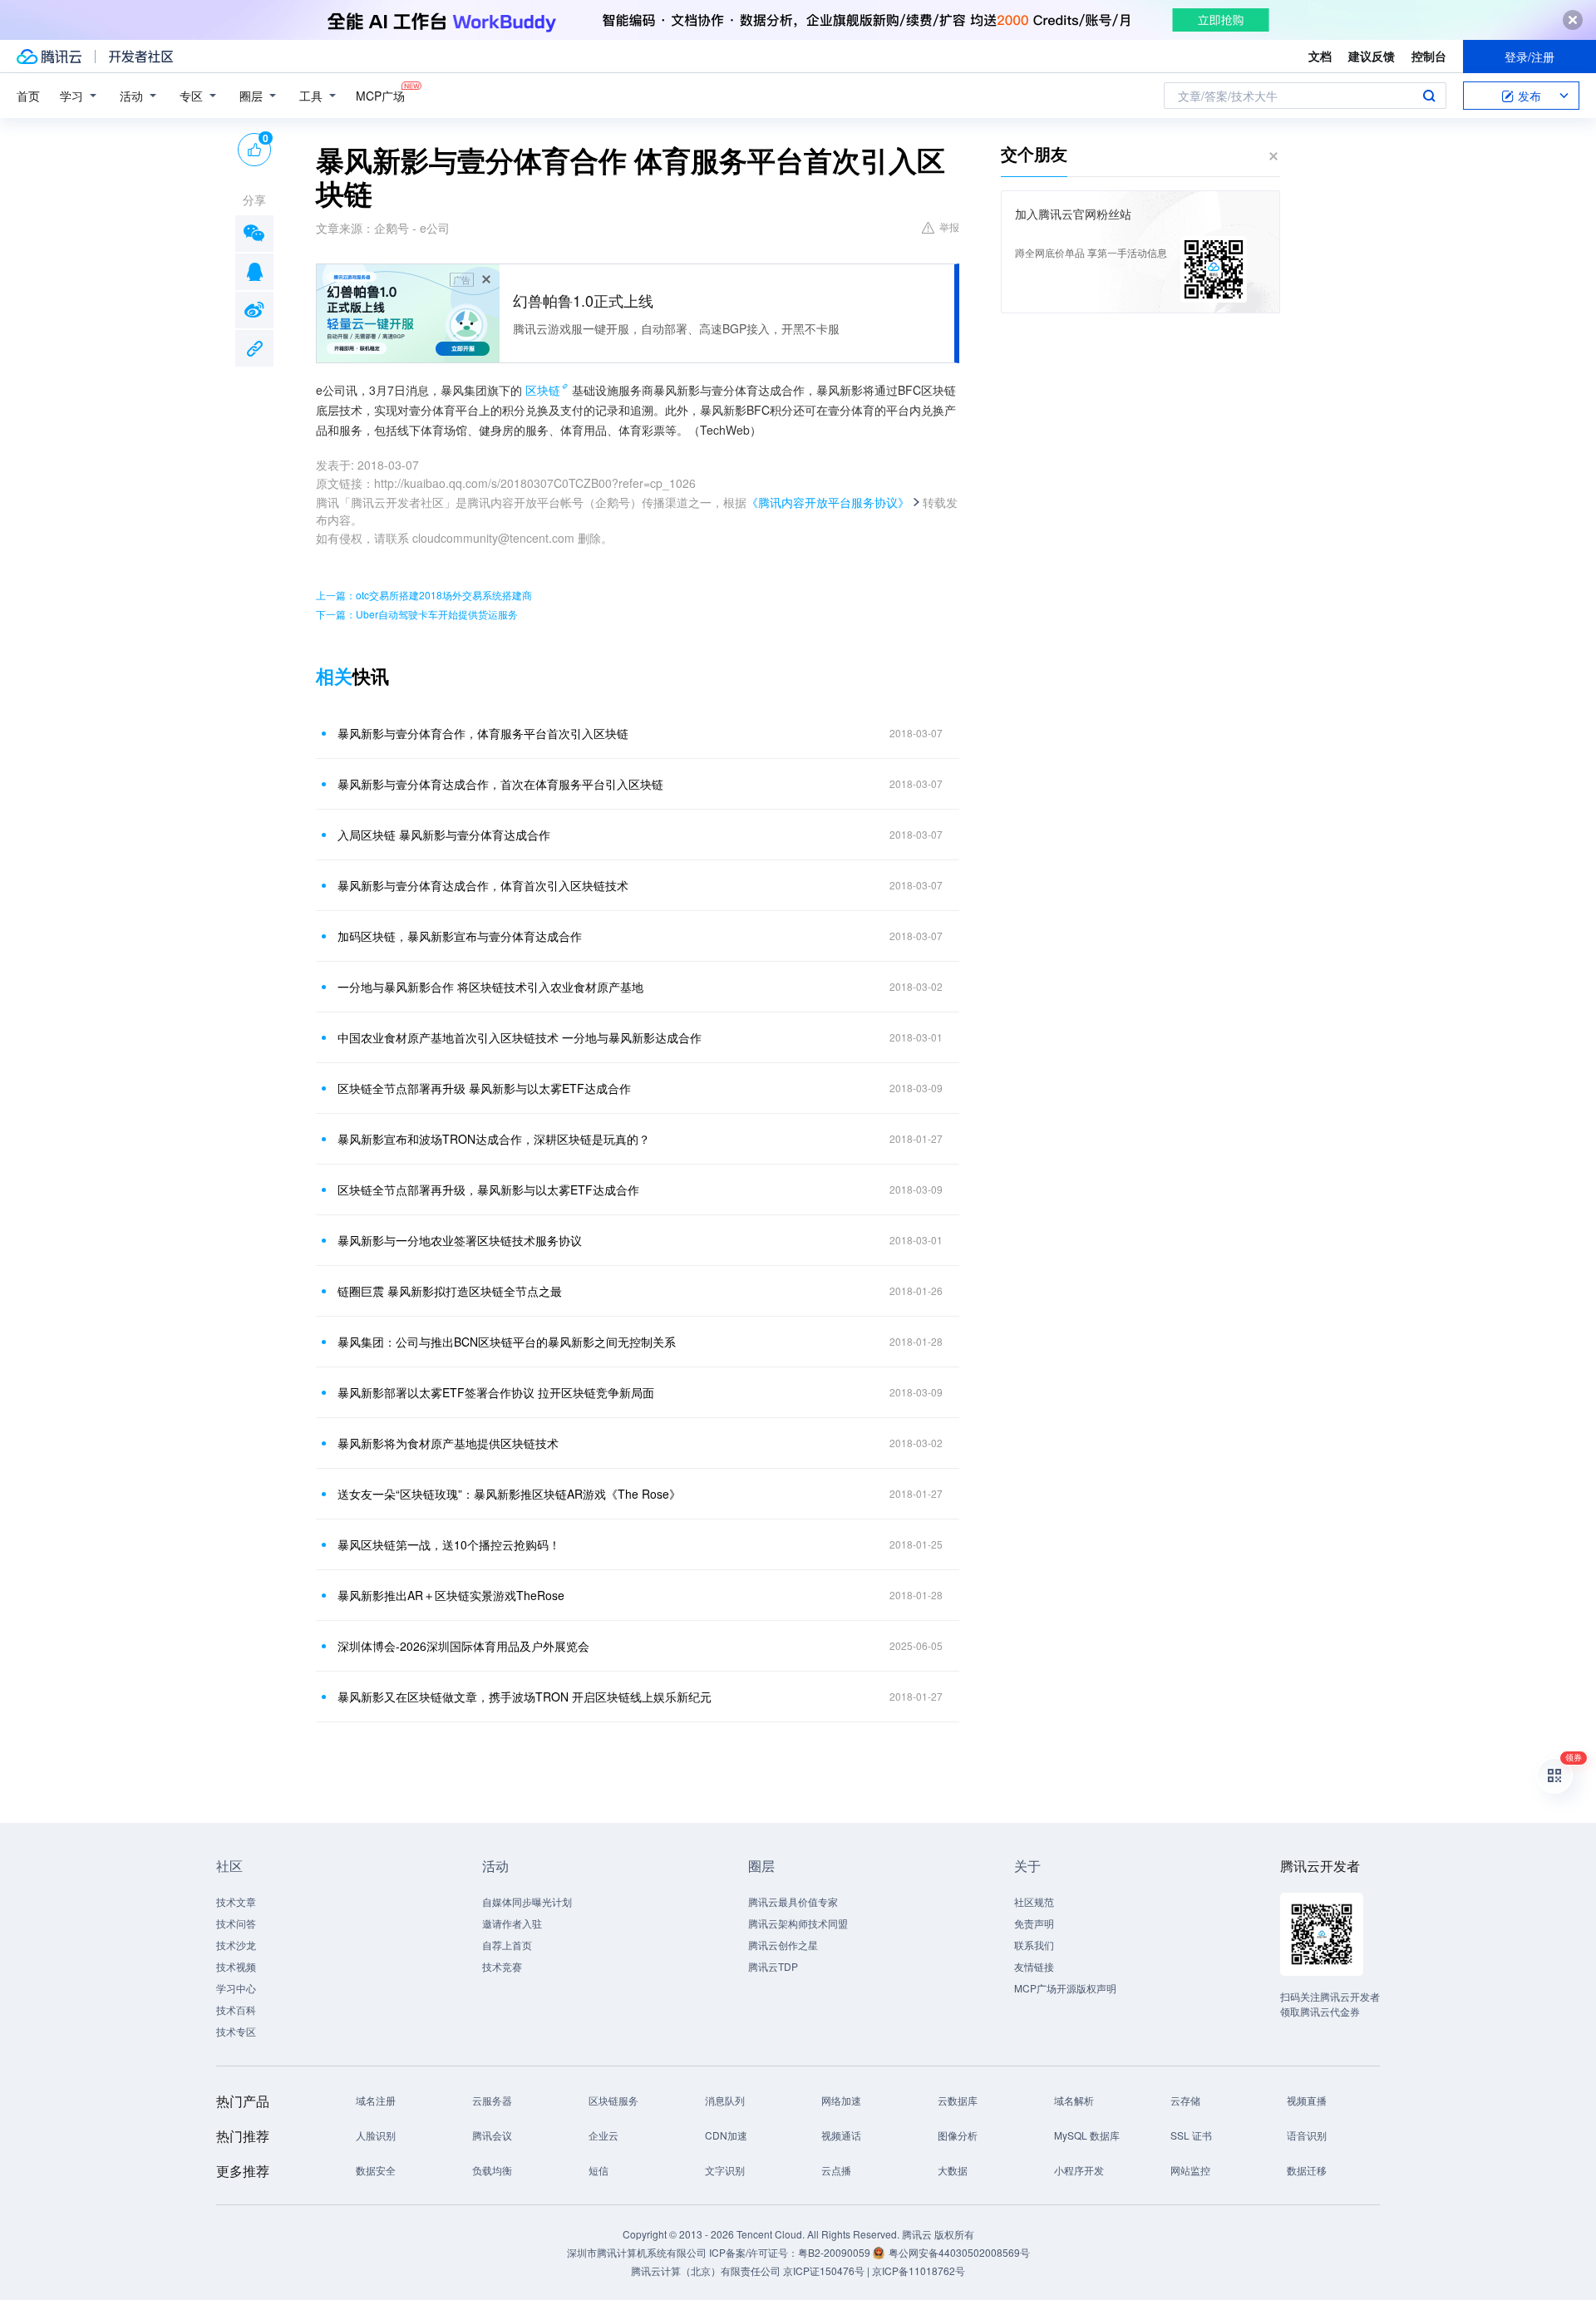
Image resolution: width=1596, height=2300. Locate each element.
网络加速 (841, 2100)
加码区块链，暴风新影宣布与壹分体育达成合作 (460, 936)
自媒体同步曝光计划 (527, 1901)
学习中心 (236, 1988)
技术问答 (236, 1923)
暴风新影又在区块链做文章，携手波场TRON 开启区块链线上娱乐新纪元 (525, 1697)
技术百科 (236, 2009)
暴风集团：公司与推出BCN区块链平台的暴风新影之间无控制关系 (507, 1342)
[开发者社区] (141, 57)
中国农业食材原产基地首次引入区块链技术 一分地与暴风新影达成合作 (520, 1037)
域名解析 (1074, 2100)
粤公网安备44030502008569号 (959, 2252)
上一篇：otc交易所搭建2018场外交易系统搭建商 (424, 595)
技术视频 (236, 1966)
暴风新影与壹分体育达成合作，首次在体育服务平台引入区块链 (500, 784)
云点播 (836, 2170)
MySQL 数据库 (1087, 2135)
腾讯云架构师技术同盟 (798, 1923)
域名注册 (376, 2100)
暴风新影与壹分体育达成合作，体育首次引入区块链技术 (483, 885)
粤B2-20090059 (835, 2252)
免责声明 (1034, 1923)
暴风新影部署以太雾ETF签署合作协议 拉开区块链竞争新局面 (496, 1392)
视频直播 (1307, 2100)
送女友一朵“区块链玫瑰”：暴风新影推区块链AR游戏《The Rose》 (509, 1494)
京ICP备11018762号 (919, 2270)
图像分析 (958, 2135)
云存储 (1185, 2100)
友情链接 (1034, 1966)
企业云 (603, 2135)
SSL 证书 (1191, 2135)
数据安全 (376, 2170)
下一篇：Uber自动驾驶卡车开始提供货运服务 (417, 614)
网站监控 (1190, 2170)
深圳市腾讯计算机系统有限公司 (637, 2252)
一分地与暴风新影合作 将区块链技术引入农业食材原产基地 (490, 987)
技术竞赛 (502, 1966)
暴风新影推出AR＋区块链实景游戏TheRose (451, 1595)
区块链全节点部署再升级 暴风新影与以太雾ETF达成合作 (484, 1088)
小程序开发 (1079, 2170)
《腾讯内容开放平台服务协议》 (828, 502)
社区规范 (1034, 1901)
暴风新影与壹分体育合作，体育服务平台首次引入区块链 (483, 733)
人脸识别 (376, 2135)
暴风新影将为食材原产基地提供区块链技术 (448, 1443)
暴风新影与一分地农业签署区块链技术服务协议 (460, 1240)
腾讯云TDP (773, 1966)
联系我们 (1034, 1945)
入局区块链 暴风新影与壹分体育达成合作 (444, 835)
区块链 (543, 390)
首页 (28, 96)
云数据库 (958, 2100)
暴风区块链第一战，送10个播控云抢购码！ (449, 1544)
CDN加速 (726, 2135)
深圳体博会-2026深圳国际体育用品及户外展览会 (463, 1646)
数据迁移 (1307, 2170)
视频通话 (841, 2135)
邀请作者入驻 (512, 1923)
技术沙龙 (236, 1945)
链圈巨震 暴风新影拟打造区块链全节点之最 (450, 1291)
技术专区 (236, 2031)
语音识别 (1307, 2135)
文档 (1320, 56)
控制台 (1429, 56)
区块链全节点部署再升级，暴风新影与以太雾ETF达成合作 (488, 1189)
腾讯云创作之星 (783, 1945)
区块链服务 (613, 2100)
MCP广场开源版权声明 (1065, 1988)
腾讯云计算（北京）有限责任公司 (706, 2270)
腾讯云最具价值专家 (793, 1901)
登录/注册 (1529, 57)
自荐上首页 (507, 1945)
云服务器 (492, 2100)
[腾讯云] (49, 57)
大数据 (953, 2170)
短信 (598, 2170)
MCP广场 (380, 96)
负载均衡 (492, 2170)
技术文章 (236, 1901)
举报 (949, 227)
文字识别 (725, 2170)
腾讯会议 (492, 2135)
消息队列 (725, 2100)
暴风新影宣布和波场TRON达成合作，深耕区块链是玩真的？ (494, 1139)
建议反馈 (1372, 56)
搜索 (1429, 96)
